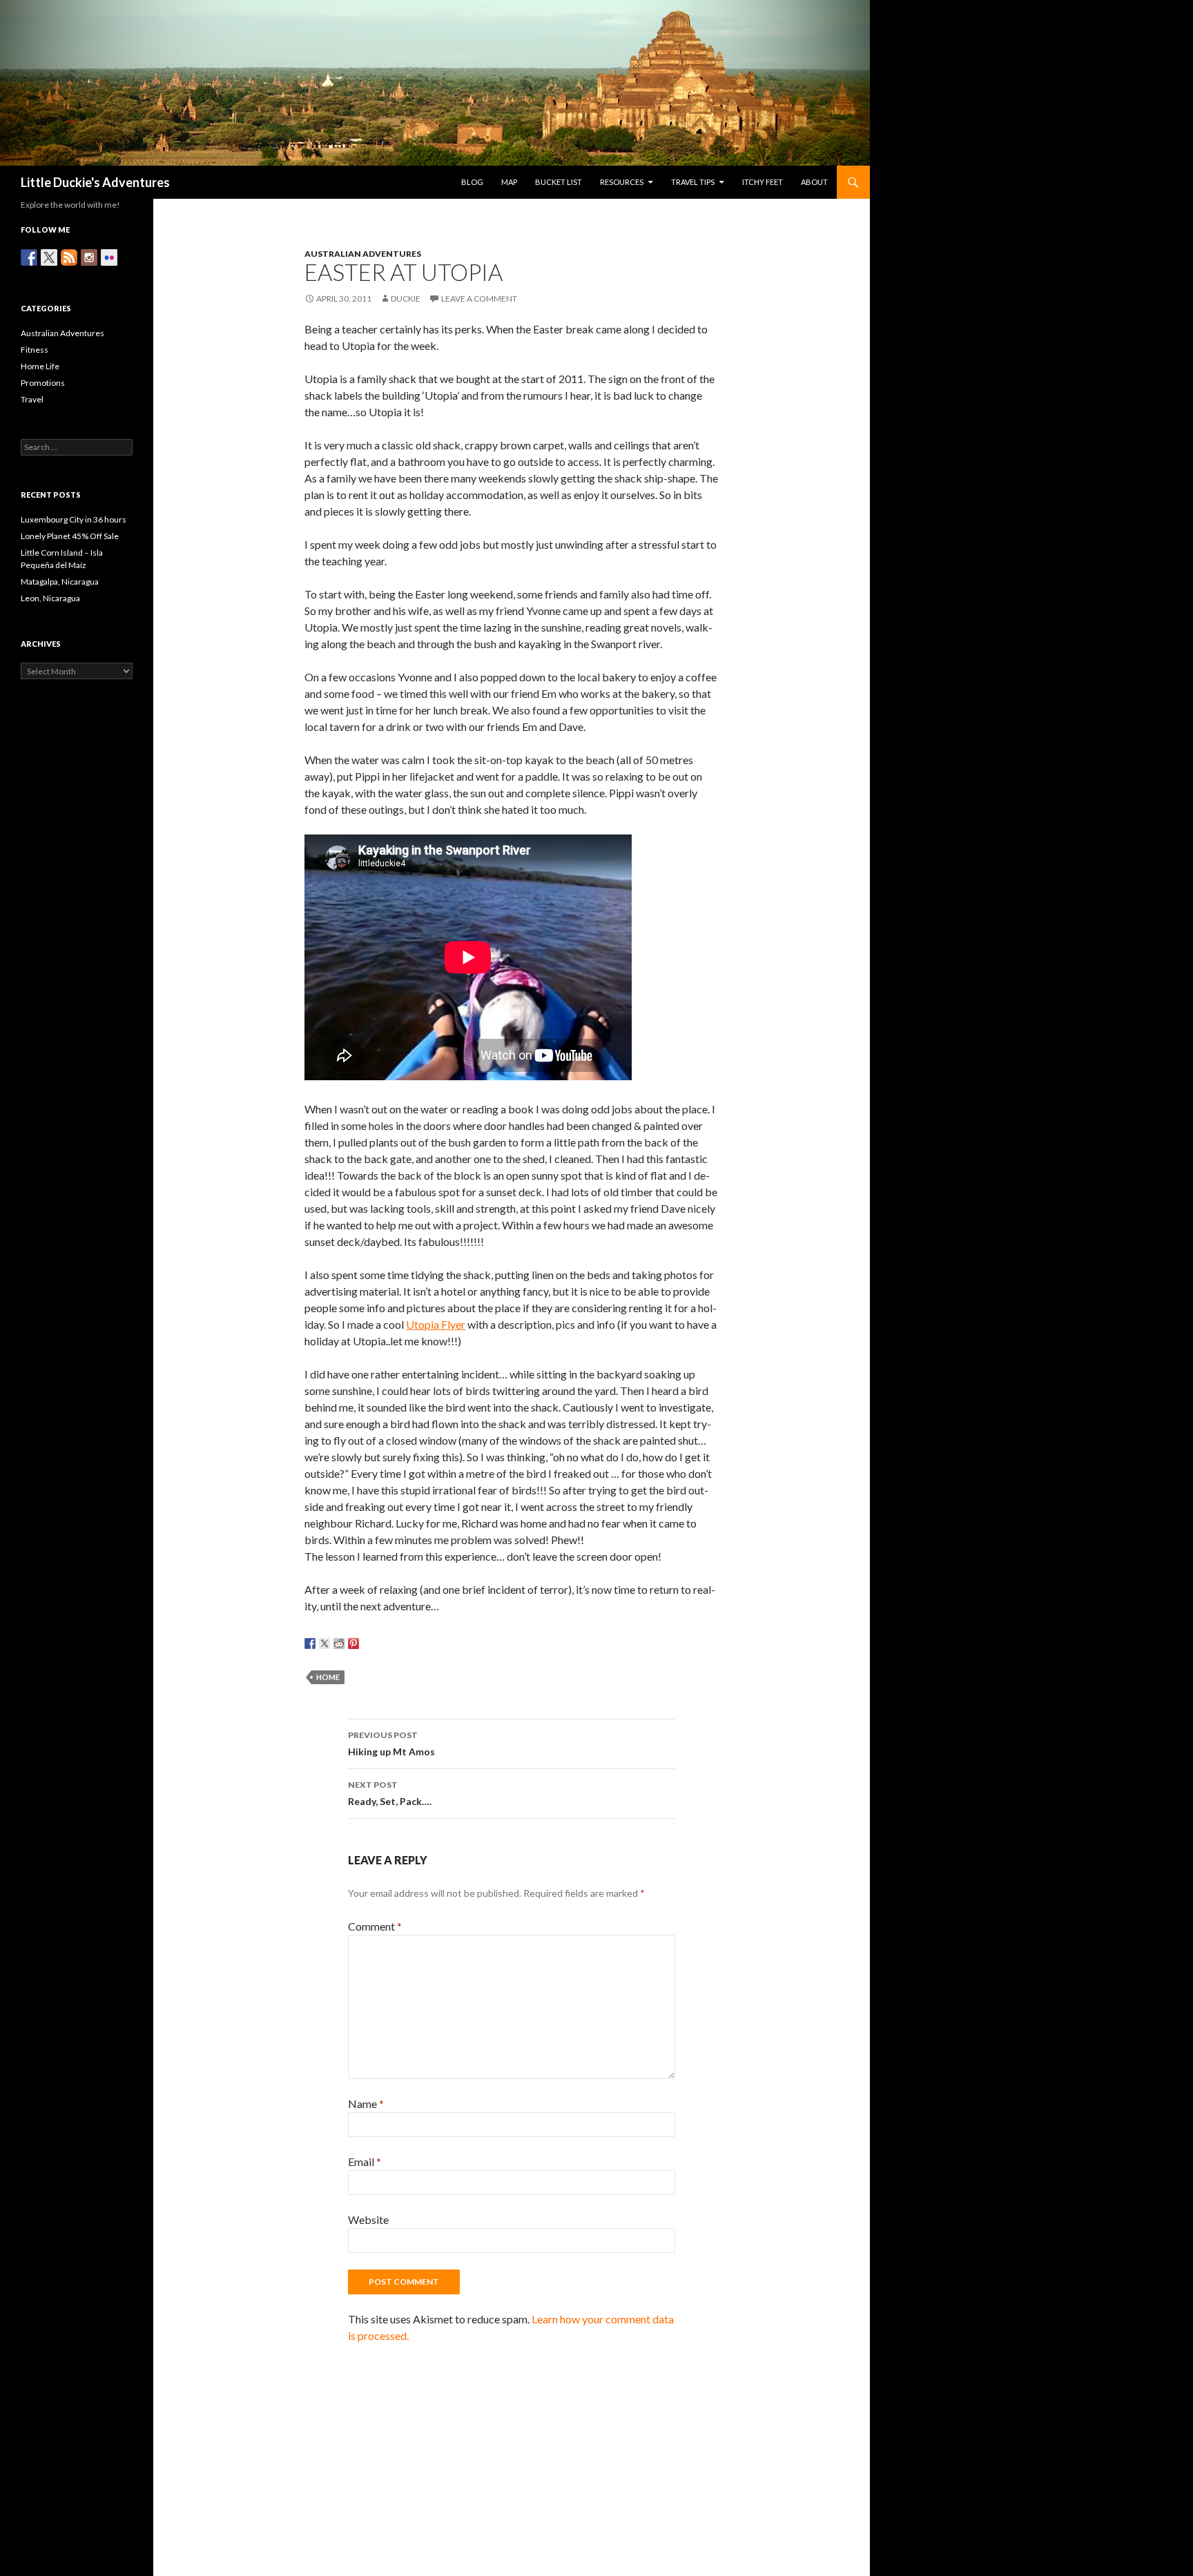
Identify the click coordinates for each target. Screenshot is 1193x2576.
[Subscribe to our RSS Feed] (69, 257)
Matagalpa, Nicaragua (60, 582)
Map (509, 182)
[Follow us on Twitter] (49, 257)
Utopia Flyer (436, 1324)
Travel (32, 399)
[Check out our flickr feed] (109, 257)
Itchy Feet (763, 182)
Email (365, 2162)
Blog (472, 182)
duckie (406, 299)
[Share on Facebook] (310, 1643)
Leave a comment (479, 299)
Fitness (35, 350)
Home (328, 1677)
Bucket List (559, 182)
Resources (622, 182)
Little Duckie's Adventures (95, 182)
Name (366, 2104)
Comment (375, 1926)
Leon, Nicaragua (50, 598)
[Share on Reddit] (339, 1643)
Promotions (43, 383)
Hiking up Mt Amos (391, 1744)
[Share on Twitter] (324, 1643)
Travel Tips (693, 182)
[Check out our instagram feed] (89, 257)
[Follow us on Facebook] (29, 257)
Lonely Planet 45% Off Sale (70, 536)
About (814, 182)
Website (368, 2219)
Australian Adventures (363, 254)
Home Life (40, 366)
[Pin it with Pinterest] (353, 1643)
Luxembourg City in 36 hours (74, 519)
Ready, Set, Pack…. (390, 1793)
